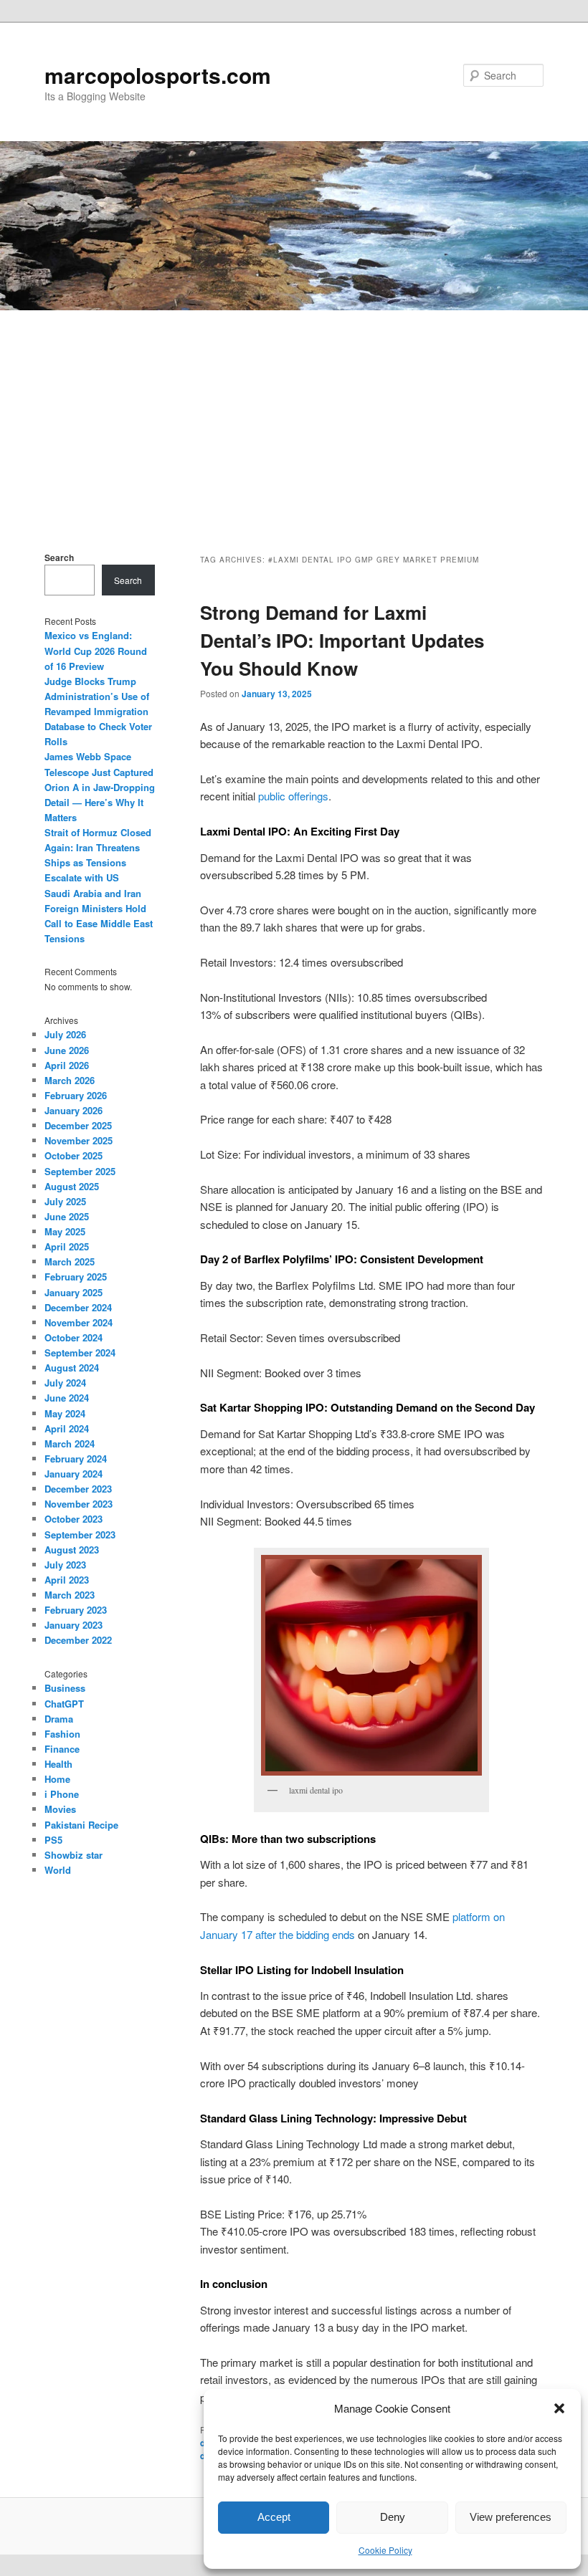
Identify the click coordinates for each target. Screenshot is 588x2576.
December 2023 (78, 1489)
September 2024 (80, 1352)
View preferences (511, 2517)
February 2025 (76, 1277)
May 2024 (65, 1413)
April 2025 (67, 1246)
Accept (274, 2517)
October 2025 (73, 1155)
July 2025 (65, 1201)
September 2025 (80, 1171)
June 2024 (67, 1398)
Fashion (62, 1734)
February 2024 (76, 1459)
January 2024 (73, 1474)
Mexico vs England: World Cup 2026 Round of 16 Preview (96, 650)
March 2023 (70, 1595)
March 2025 (70, 1261)
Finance (62, 1749)
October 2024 (73, 1337)
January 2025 (73, 1292)
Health (58, 1764)
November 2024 (79, 1322)
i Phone (62, 1794)
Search (59, 557)
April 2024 (67, 1428)
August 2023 (72, 1550)
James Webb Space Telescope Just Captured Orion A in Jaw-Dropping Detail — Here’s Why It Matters (100, 787)
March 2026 (70, 1080)
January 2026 (73, 1110)
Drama (59, 1719)
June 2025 (67, 1216)
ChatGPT (64, 1704)
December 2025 (78, 1125)
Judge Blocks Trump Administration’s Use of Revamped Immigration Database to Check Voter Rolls (98, 712)
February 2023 (76, 1610)
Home (57, 1779)
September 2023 (80, 1534)
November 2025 (79, 1140)
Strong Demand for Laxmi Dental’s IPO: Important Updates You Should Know (342, 640)
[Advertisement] (294, 418)
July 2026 (65, 1034)
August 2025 (72, 1186)
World (58, 1870)
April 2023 (67, 1580)
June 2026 (67, 1050)
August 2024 (72, 1368)
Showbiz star (73, 1855)
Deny (393, 2517)
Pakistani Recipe (81, 1825)
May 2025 (65, 1231)
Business (65, 1688)
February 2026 (76, 1095)
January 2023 (73, 1625)
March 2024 (70, 1443)
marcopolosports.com (158, 75)
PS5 (53, 1840)
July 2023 (65, 1565)
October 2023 (73, 1519)
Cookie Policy (385, 2550)
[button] (559, 2408)
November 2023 (79, 1504)
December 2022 (78, 1640)
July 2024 (65, 1383)
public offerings (293, 796)
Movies (60, 1809)
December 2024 (78, 1307)
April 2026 (67, 1065)
